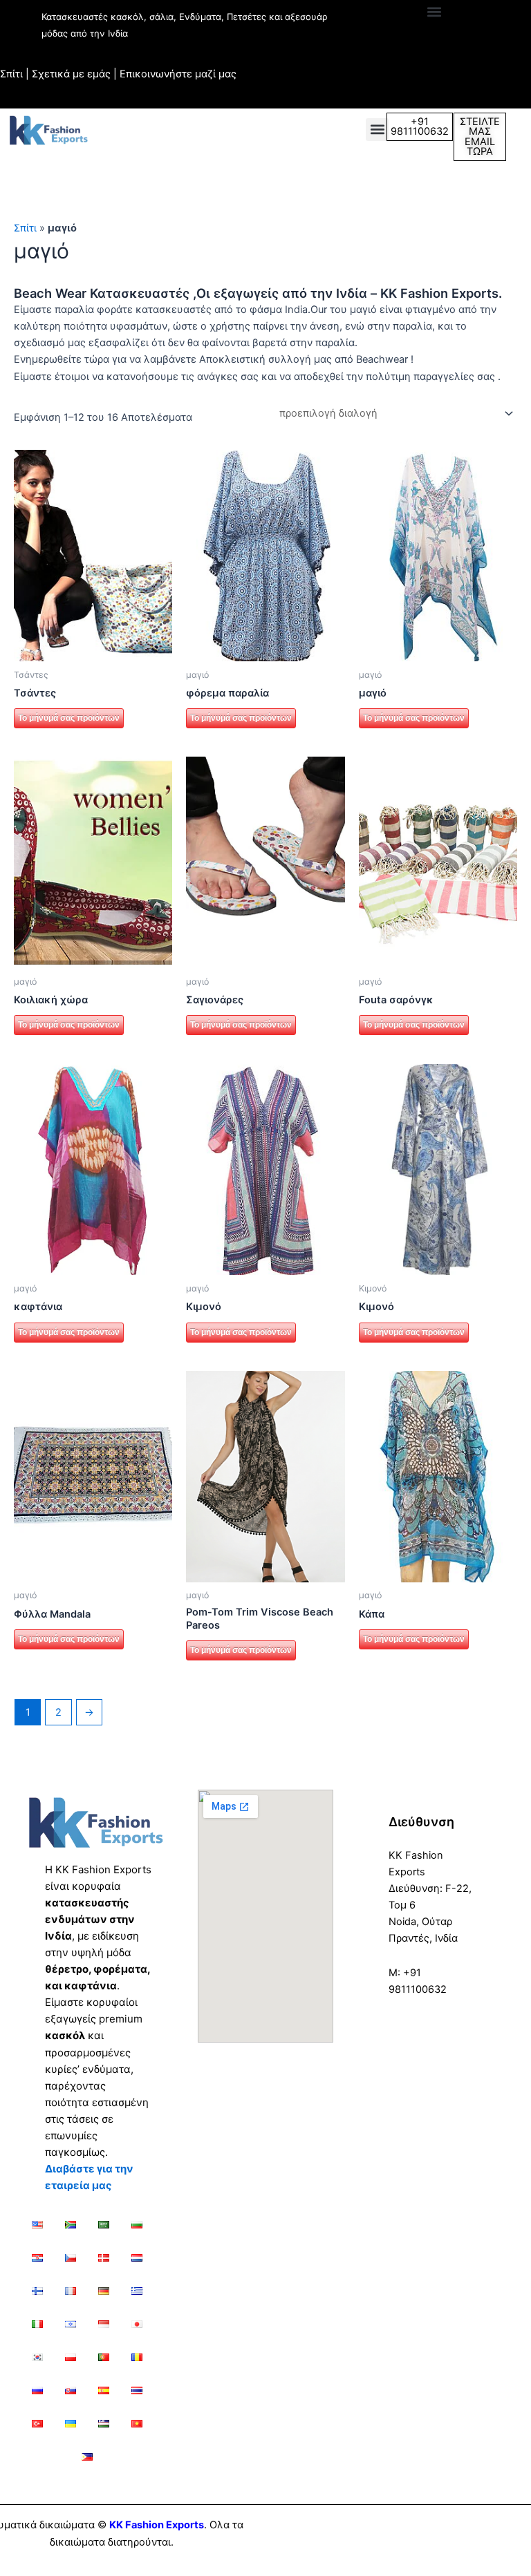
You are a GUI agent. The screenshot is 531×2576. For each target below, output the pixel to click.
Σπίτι (11, 74)
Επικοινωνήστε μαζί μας (178, 74)
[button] (434, 11)
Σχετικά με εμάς (71, 74)
